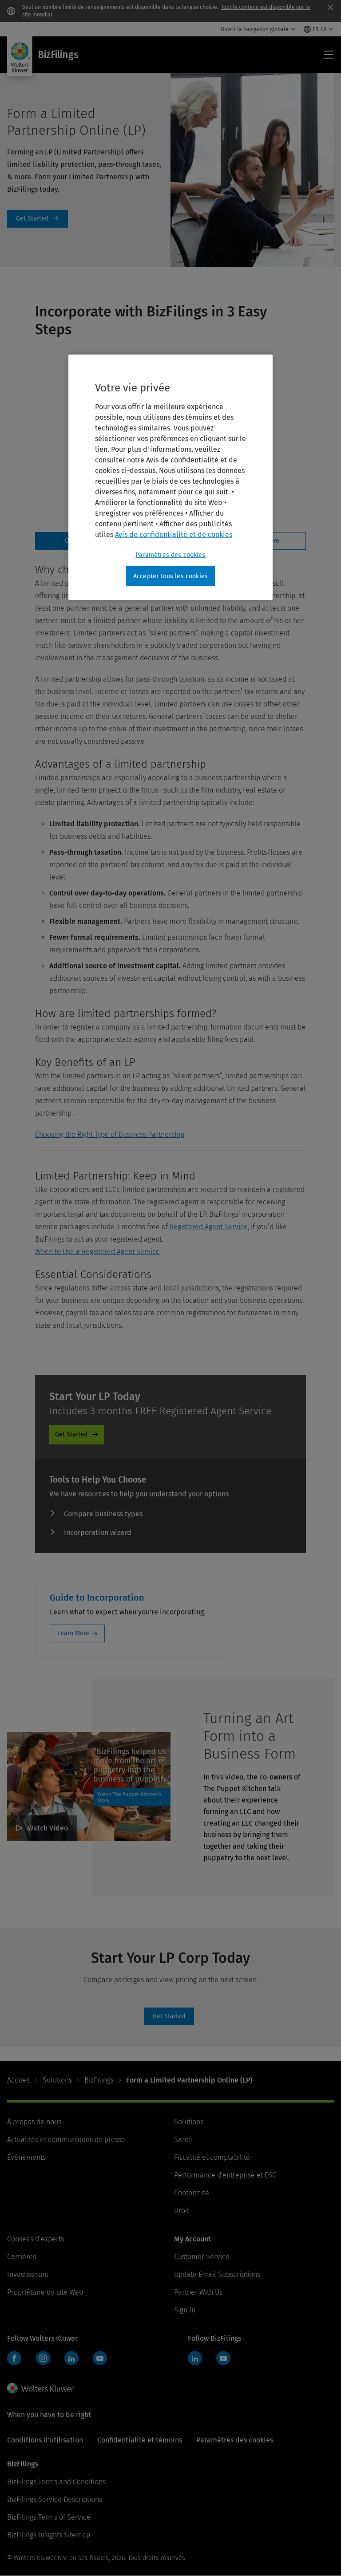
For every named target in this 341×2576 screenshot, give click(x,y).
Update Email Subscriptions (217, 2274)
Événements (26, 2157)
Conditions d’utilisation (45, 2440)
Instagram (43, 2358)
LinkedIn (71, 2358)
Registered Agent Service (209, 1227)
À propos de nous (34, 2122)
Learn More (73, 1633)
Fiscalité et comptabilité (212, 2157)
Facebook (14, 2358)
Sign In (185, 2310)
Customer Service (202, 2257)
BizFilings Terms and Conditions (56, 2482)
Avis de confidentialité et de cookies (174, 535)
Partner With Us (198, 2292)
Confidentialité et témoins (140, 2440)
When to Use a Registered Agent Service (97, 1252)
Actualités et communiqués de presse (66, 2140)
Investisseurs (28, 2274)
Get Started (38, 219)
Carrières (22, 2257)
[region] (170, 477)
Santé (183, 2140)
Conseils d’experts (36, 2239)
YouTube (100, 2358)
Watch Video (48, 1828)
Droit (182, 2211)
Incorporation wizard (98, 1533)
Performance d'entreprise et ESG (225, 2175)
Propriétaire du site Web (45, 2292)
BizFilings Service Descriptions (55, 2499)
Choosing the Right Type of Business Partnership (110, 1134)
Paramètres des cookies (170, 555)
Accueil (19, 2080)
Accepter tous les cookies (170, 576)
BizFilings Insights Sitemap (49, 2535)
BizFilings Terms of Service (49, 2517)
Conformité (192, 2193)
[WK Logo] (40, 2388)
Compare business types (103, 1514)
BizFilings (99, 2080)
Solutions (57, 2080)
